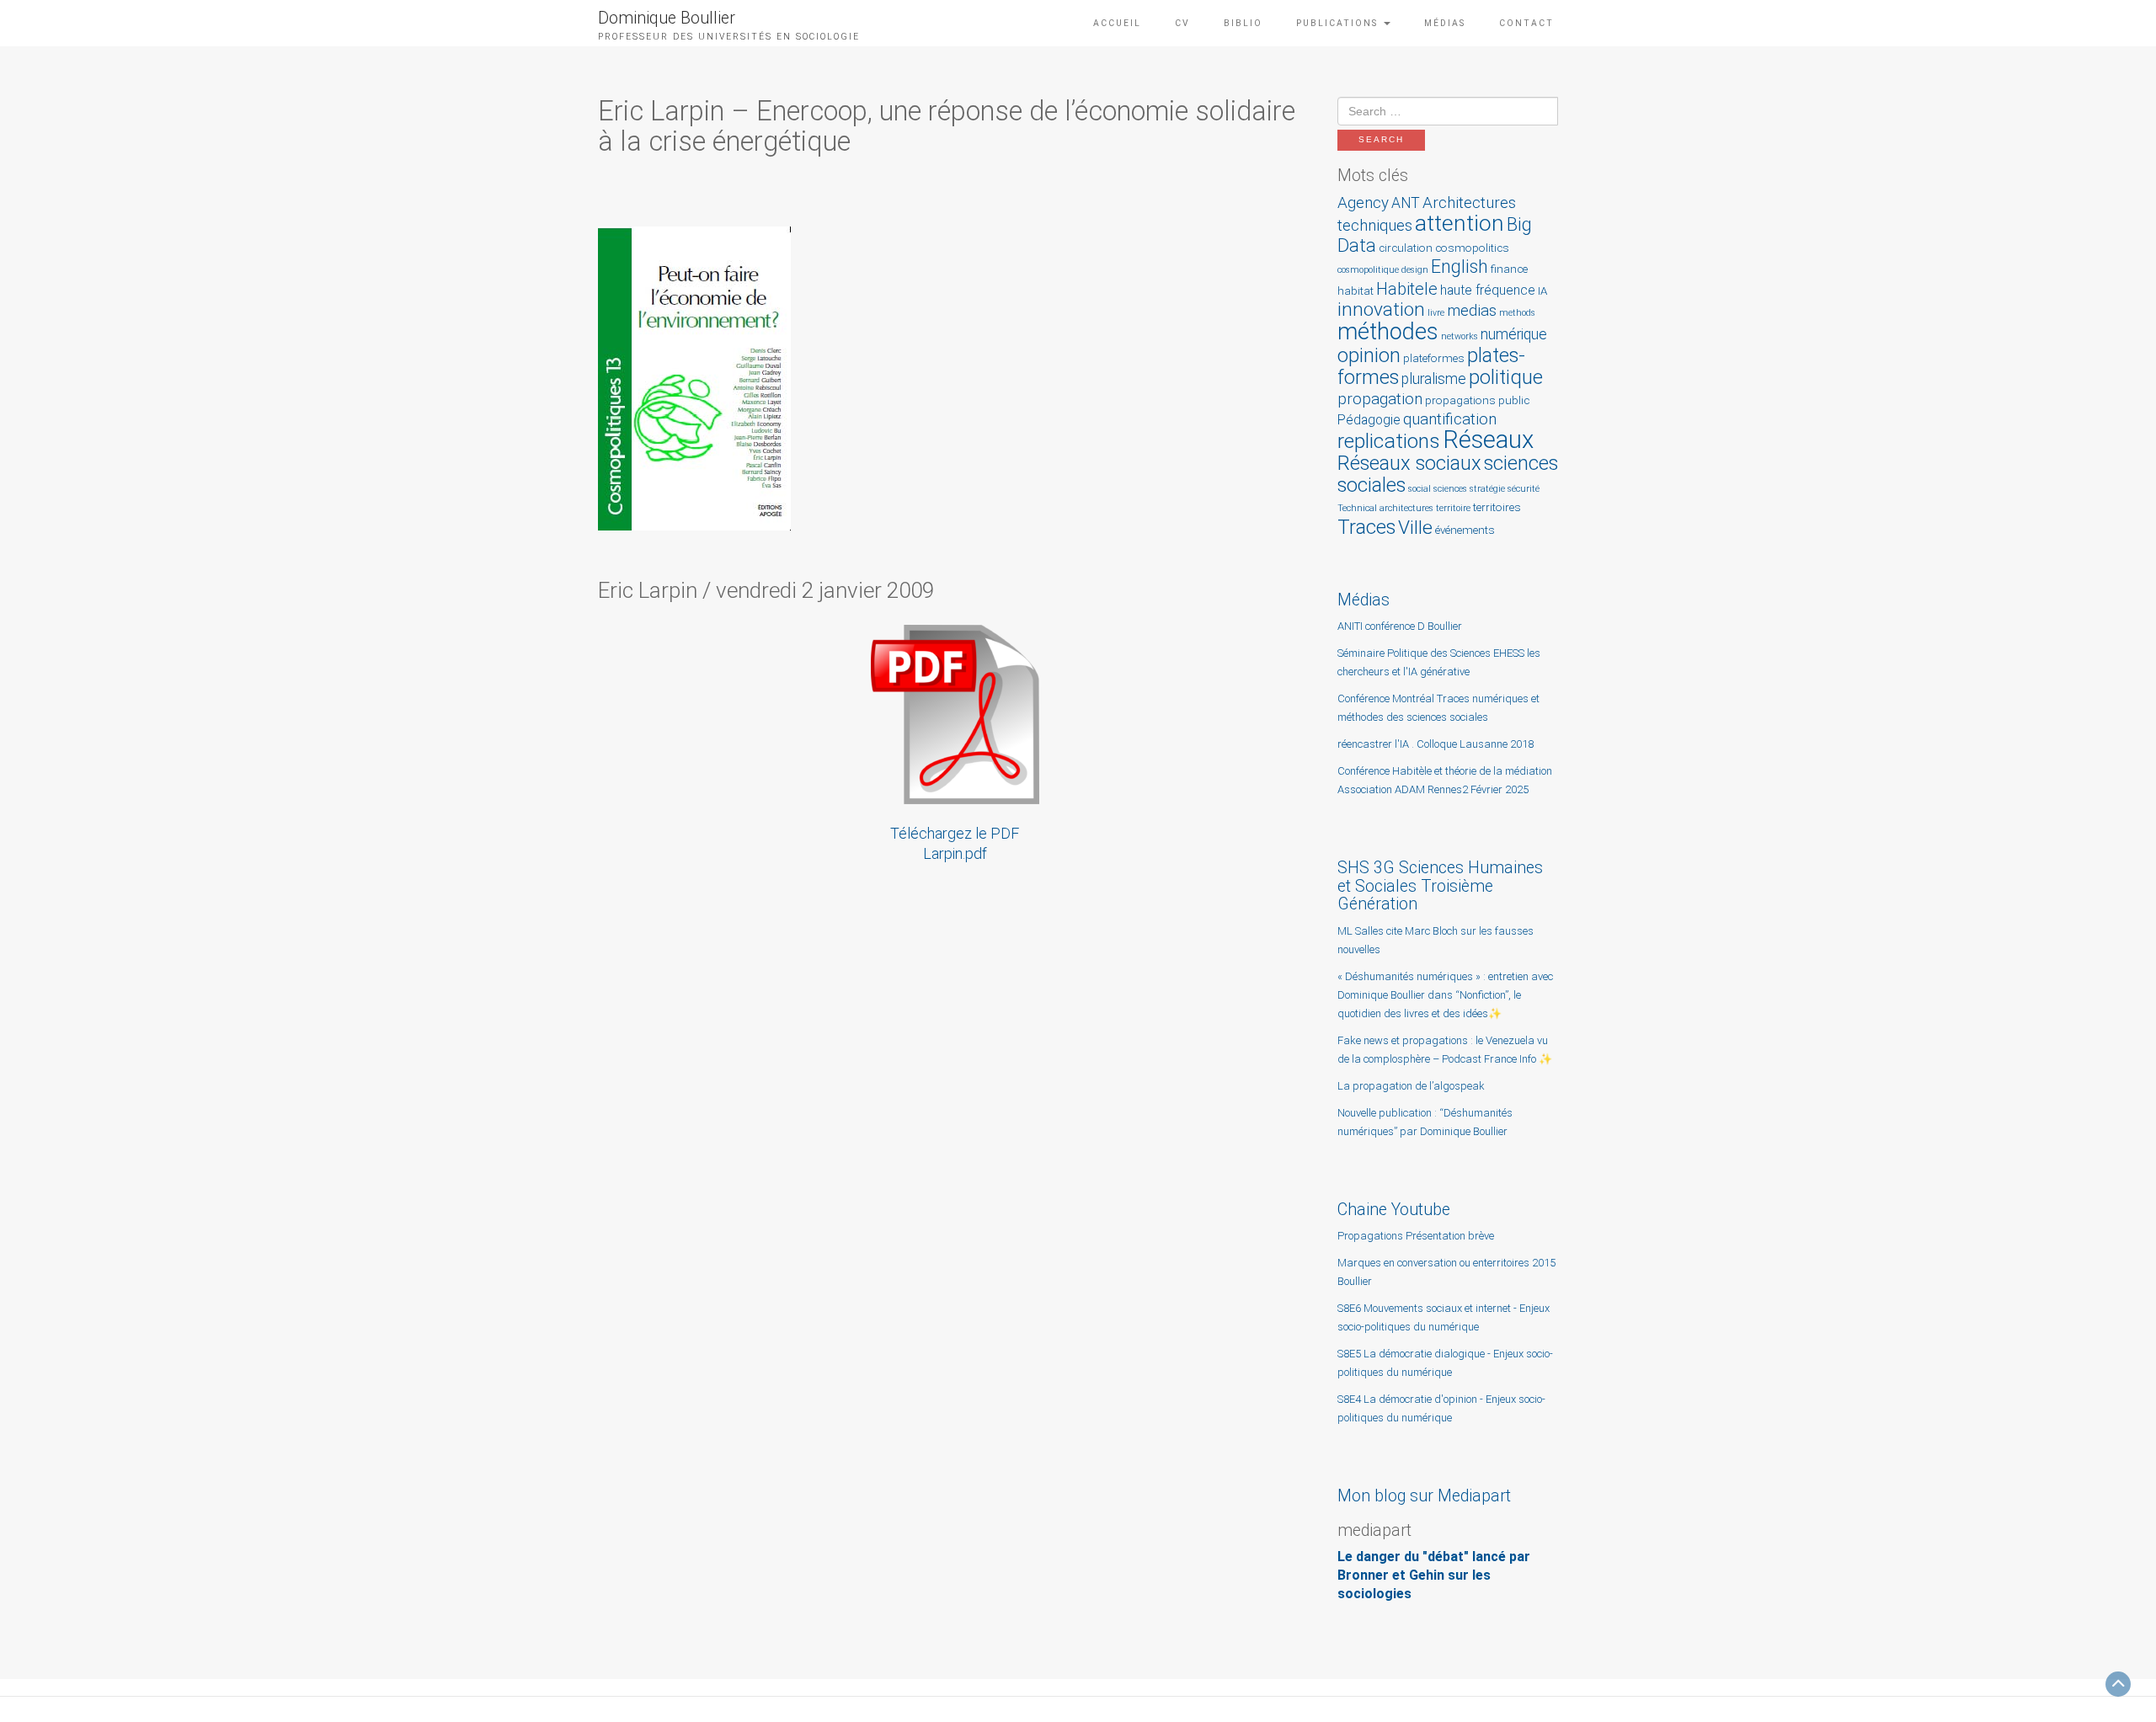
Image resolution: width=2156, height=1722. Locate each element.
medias (1472, 310)
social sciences (1438, 489)
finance (1509, 269)
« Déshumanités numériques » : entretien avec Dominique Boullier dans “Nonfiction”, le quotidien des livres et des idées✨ (1445, 995)
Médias (1445, 23)
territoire (1453, 508)
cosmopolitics (1472, 248)
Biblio (1243, 23)
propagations (1460, 400)
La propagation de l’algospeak (1411, 1086)
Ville (1415, 528)
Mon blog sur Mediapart (1424, 1496)
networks (1460, 336)
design (1415, 270)
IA (1542, 291)
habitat (1356, 291)
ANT (1406, 203)
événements (1465, 530)
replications (1389, 441)
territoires (1497, 507)
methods (1517, 313)
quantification (1450, 419)
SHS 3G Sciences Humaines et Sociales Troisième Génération (1440, 886)
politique (1506, 377)
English (1460, 267)
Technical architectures (1385, 508)
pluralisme (1434, 379)
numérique (1514, 334)
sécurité (1524, 489)
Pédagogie (1369, 420)
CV (1182, 23)
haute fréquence (1488, 291)
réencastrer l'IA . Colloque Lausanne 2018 (1436, 744)
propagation (1380, 399)
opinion (1369, 355)
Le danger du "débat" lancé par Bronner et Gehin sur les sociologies (1434, 1575)
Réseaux (1488, 440)
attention (1460, 223)
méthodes (1388, 332)
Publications (1339, 23)
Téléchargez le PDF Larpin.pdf (955, 843)
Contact (1526, 23)
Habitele (1407, 289)
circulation (1406, 248)
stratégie (1487, 489)
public (1514, 400)
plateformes (1434, 358)
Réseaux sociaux (1409, 463)
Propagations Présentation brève (1416, 1236)
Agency (1363, 203)
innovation (1381, 309)
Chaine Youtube (1394, 1210)
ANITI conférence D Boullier (1400, 626)
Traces (1366, 527)
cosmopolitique (1368, 270)
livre (1436, 313)
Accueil (1117, 23)
